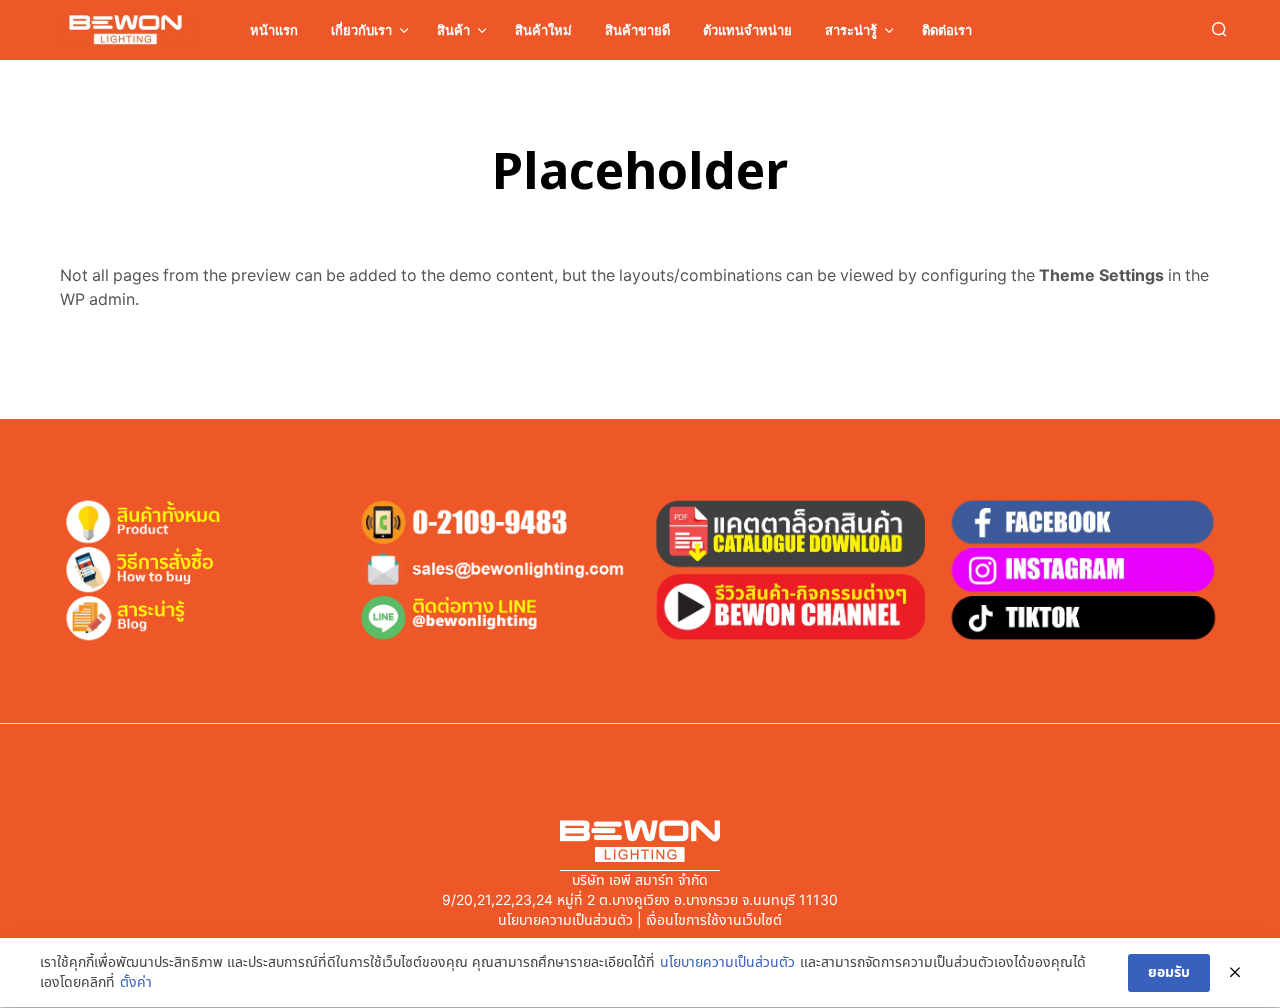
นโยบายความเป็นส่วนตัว (727, 963)
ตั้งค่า (136, 983)
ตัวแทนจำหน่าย (747, 30)
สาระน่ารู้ (851, 30)
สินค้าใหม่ (543, 30)
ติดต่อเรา (947, 30)
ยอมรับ (1169, 972)
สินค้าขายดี (637, 30)
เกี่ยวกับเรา (361, 30)
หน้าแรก (274, 30)
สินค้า (453, 30)
